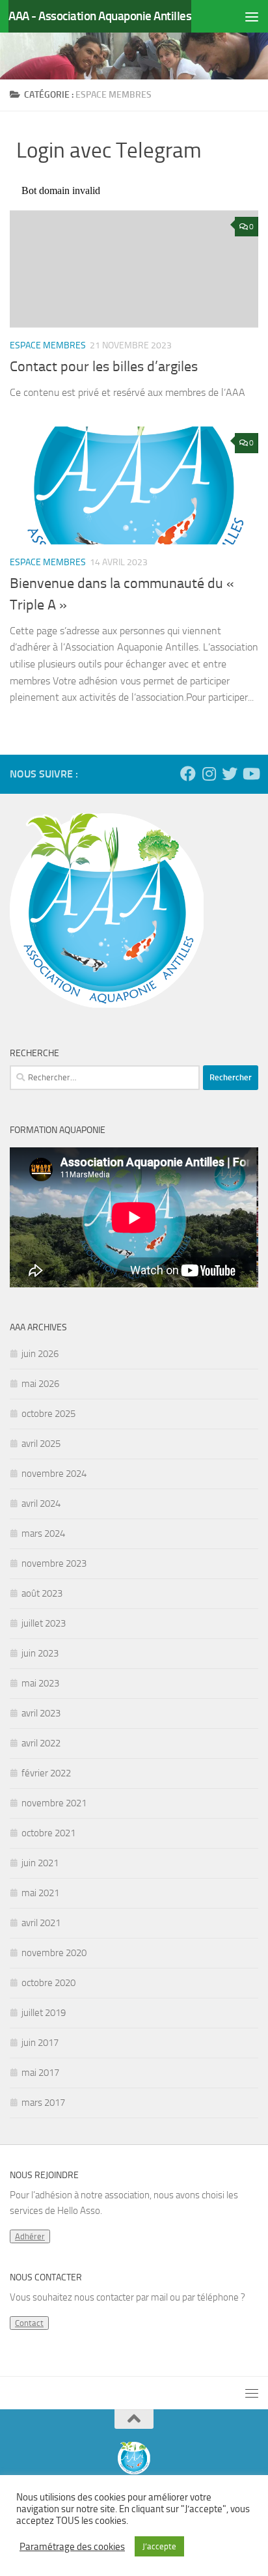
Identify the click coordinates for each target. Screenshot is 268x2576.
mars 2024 (43, 1533)
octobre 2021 (48, 1833)
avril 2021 (41, 1923)
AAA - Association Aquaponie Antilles (100, 16)
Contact (29, 2323)
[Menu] (252, 16)
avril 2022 (41, 1743)
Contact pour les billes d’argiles (104, 367)
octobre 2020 (48, 1983)
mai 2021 (40, 1893)
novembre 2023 (54, 1563)
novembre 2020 (54, 1953)
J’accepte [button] (159, 2546)
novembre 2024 (54, 1474)
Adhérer (30, 2236)
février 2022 (46, 1773)
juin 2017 (40, 2043)
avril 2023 (41, 1713)
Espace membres (48, 345)
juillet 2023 (44, 1623)
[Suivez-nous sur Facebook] (188, 774)
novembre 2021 (54, 1803)
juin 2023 (40, 1653)
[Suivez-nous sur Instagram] (209, 774)
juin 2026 (40, 1354)
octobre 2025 (48, 1414)
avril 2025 (41, 1444)
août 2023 (42, 1593)
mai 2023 (40, 1683)
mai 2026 (40, 1384)
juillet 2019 (44, 2013)
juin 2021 (40, 1863)
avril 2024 (41, 1504)
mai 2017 (40, 2073)
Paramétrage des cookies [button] (72, 2547)
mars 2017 (43, 2103)
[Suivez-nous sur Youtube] (250, 774)
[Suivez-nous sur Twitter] (230, 774)
